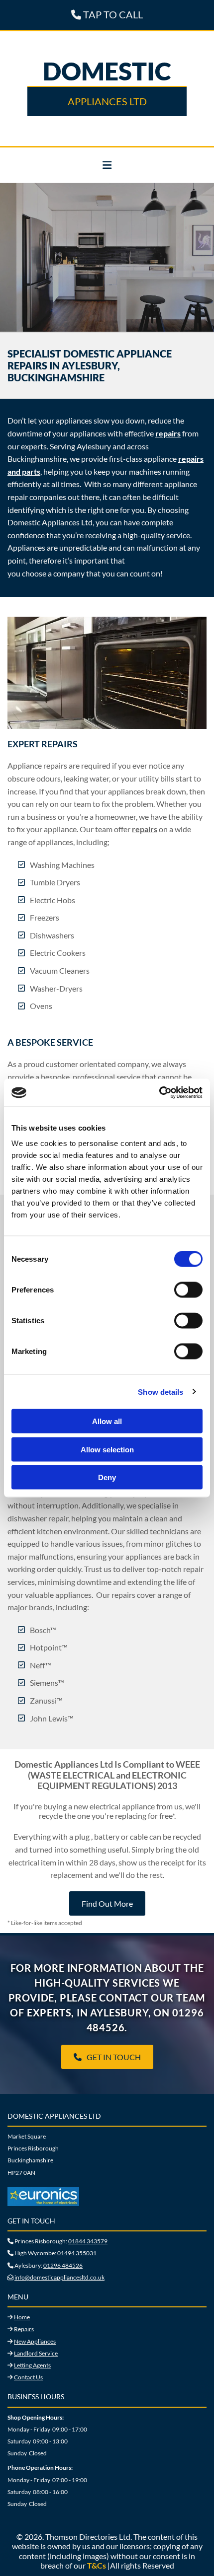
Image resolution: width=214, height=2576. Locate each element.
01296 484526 (63, 2265)
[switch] (188, 1290)
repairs (168, 433)
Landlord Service (36, 2353)
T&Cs (97, 2565)
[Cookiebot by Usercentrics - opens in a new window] (159, 1093)
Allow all (107, 1421)
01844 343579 (88, 2241)
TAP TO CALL (107, 14)
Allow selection (107, 1449)
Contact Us (28, 2377)
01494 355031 (77, 2253)
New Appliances (35, 2341)
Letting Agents (32, 2365)
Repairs (24, 2329)
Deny (107, 1477)
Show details (160, 1392)
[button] (107, 165)
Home (22, 2317)
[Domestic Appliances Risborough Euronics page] (107, 2197)
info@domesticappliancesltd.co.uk (59, 2277)
